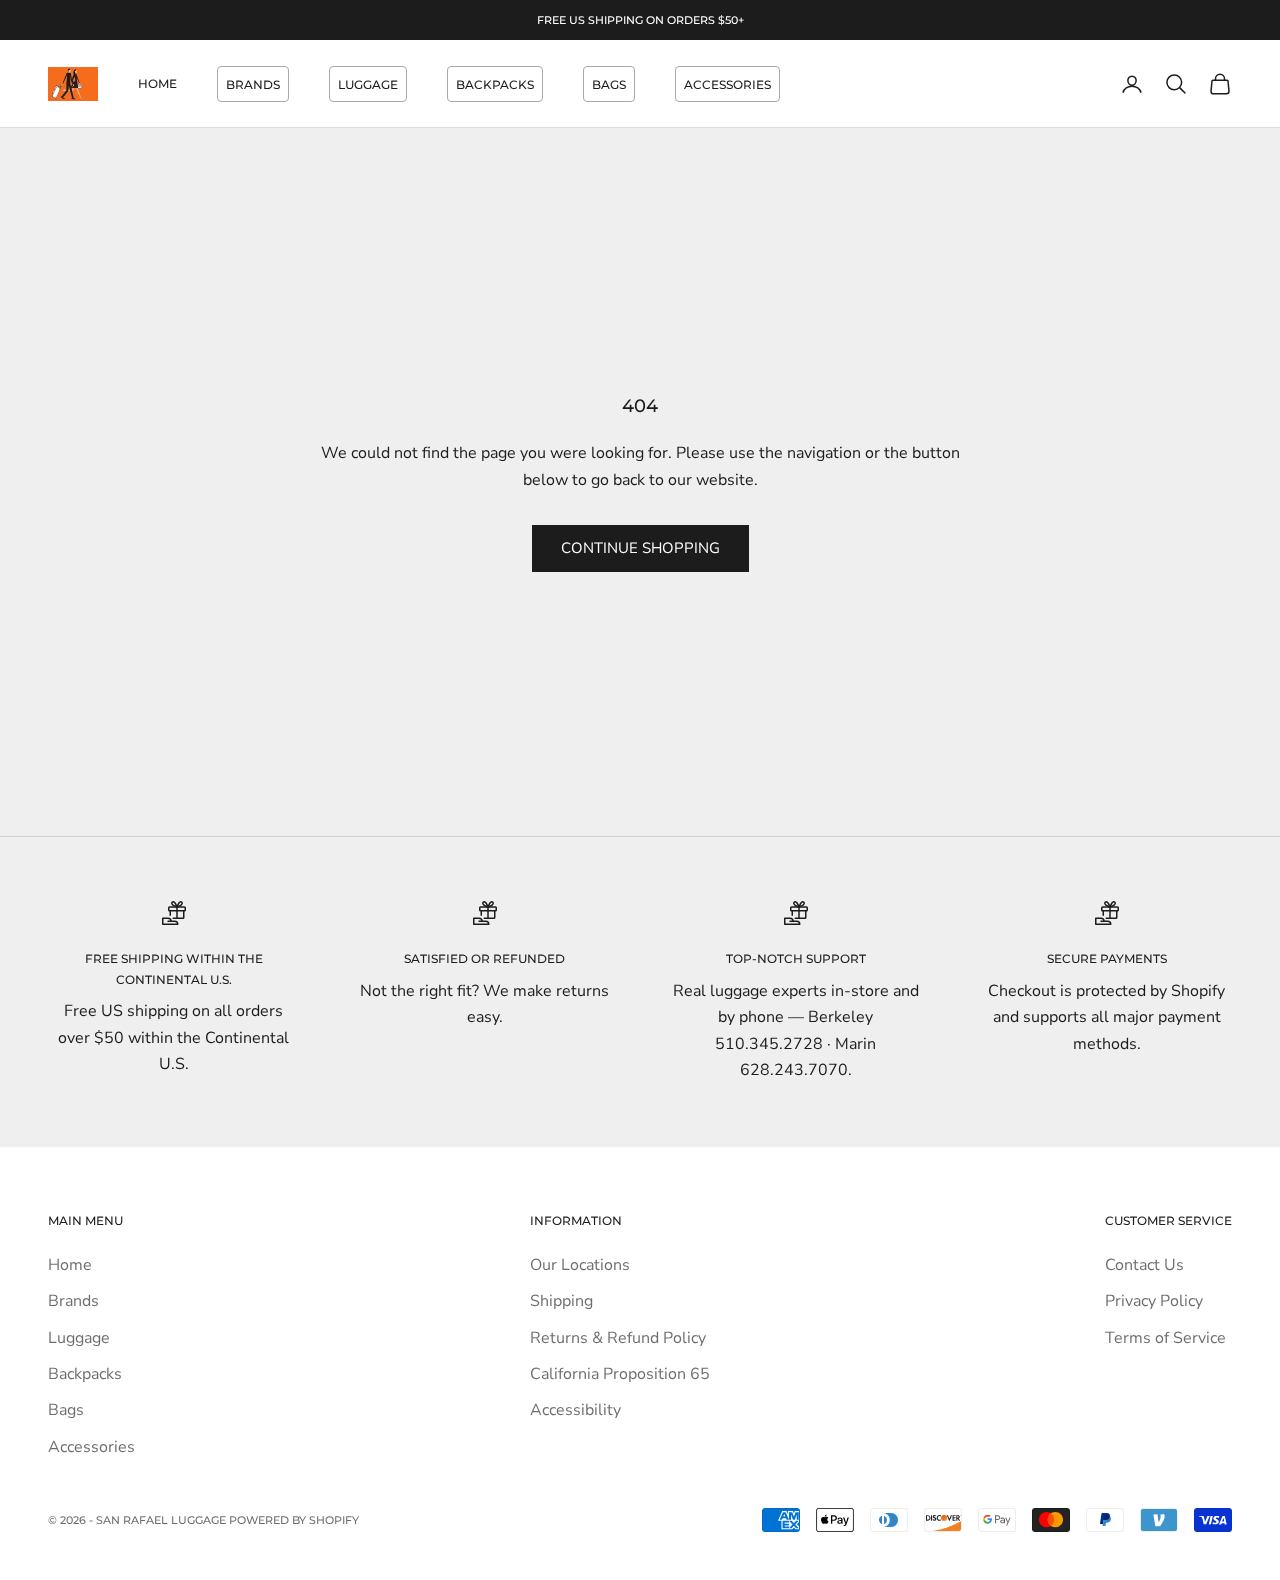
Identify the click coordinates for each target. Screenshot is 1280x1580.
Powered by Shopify (294, 1520)
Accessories (727, 84)
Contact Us (1144, 1265)
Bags (609, 84)
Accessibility (575, 1410)
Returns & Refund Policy (618, 1338)
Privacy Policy (1154, 1301)
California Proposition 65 (620, 1374)
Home (157, 83)
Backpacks (495, 84)
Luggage (368, 84)
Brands (253, 84)
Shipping (561, 1301)
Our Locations (580, 1265)
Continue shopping (640, 548)
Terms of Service (1165, 1338)
